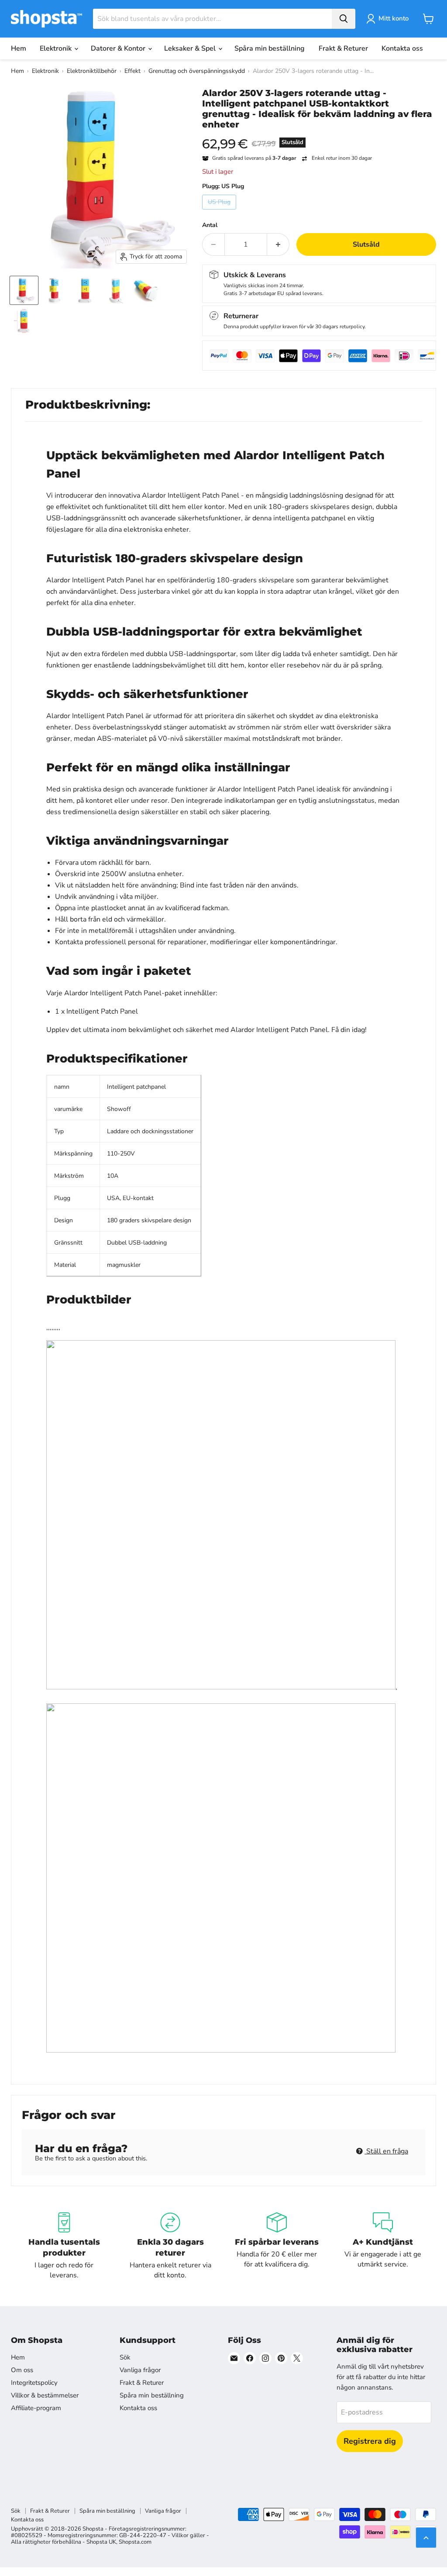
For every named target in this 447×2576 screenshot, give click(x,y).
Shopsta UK (101, 2542)
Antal (210, 225)
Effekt (132, 71)
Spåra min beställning (270, 48)
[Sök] (344, 19)
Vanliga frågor (140, 2370)
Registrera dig (370, 2441)
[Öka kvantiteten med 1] (278, 244)
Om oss (22, 2370)
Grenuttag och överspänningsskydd (197, 71)
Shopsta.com (135, 2542)
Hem (19, 48)
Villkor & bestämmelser (45, 2395)
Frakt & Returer (343, 48)
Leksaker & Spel (191, 48)
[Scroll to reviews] (319, 135)
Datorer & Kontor (119, 48)
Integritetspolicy (34, 2383)
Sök (125, 2357)
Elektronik (57, 48)
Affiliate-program (36, 2408)
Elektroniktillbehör (92, 71)
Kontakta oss (402, 48)
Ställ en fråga (386, 2151)
